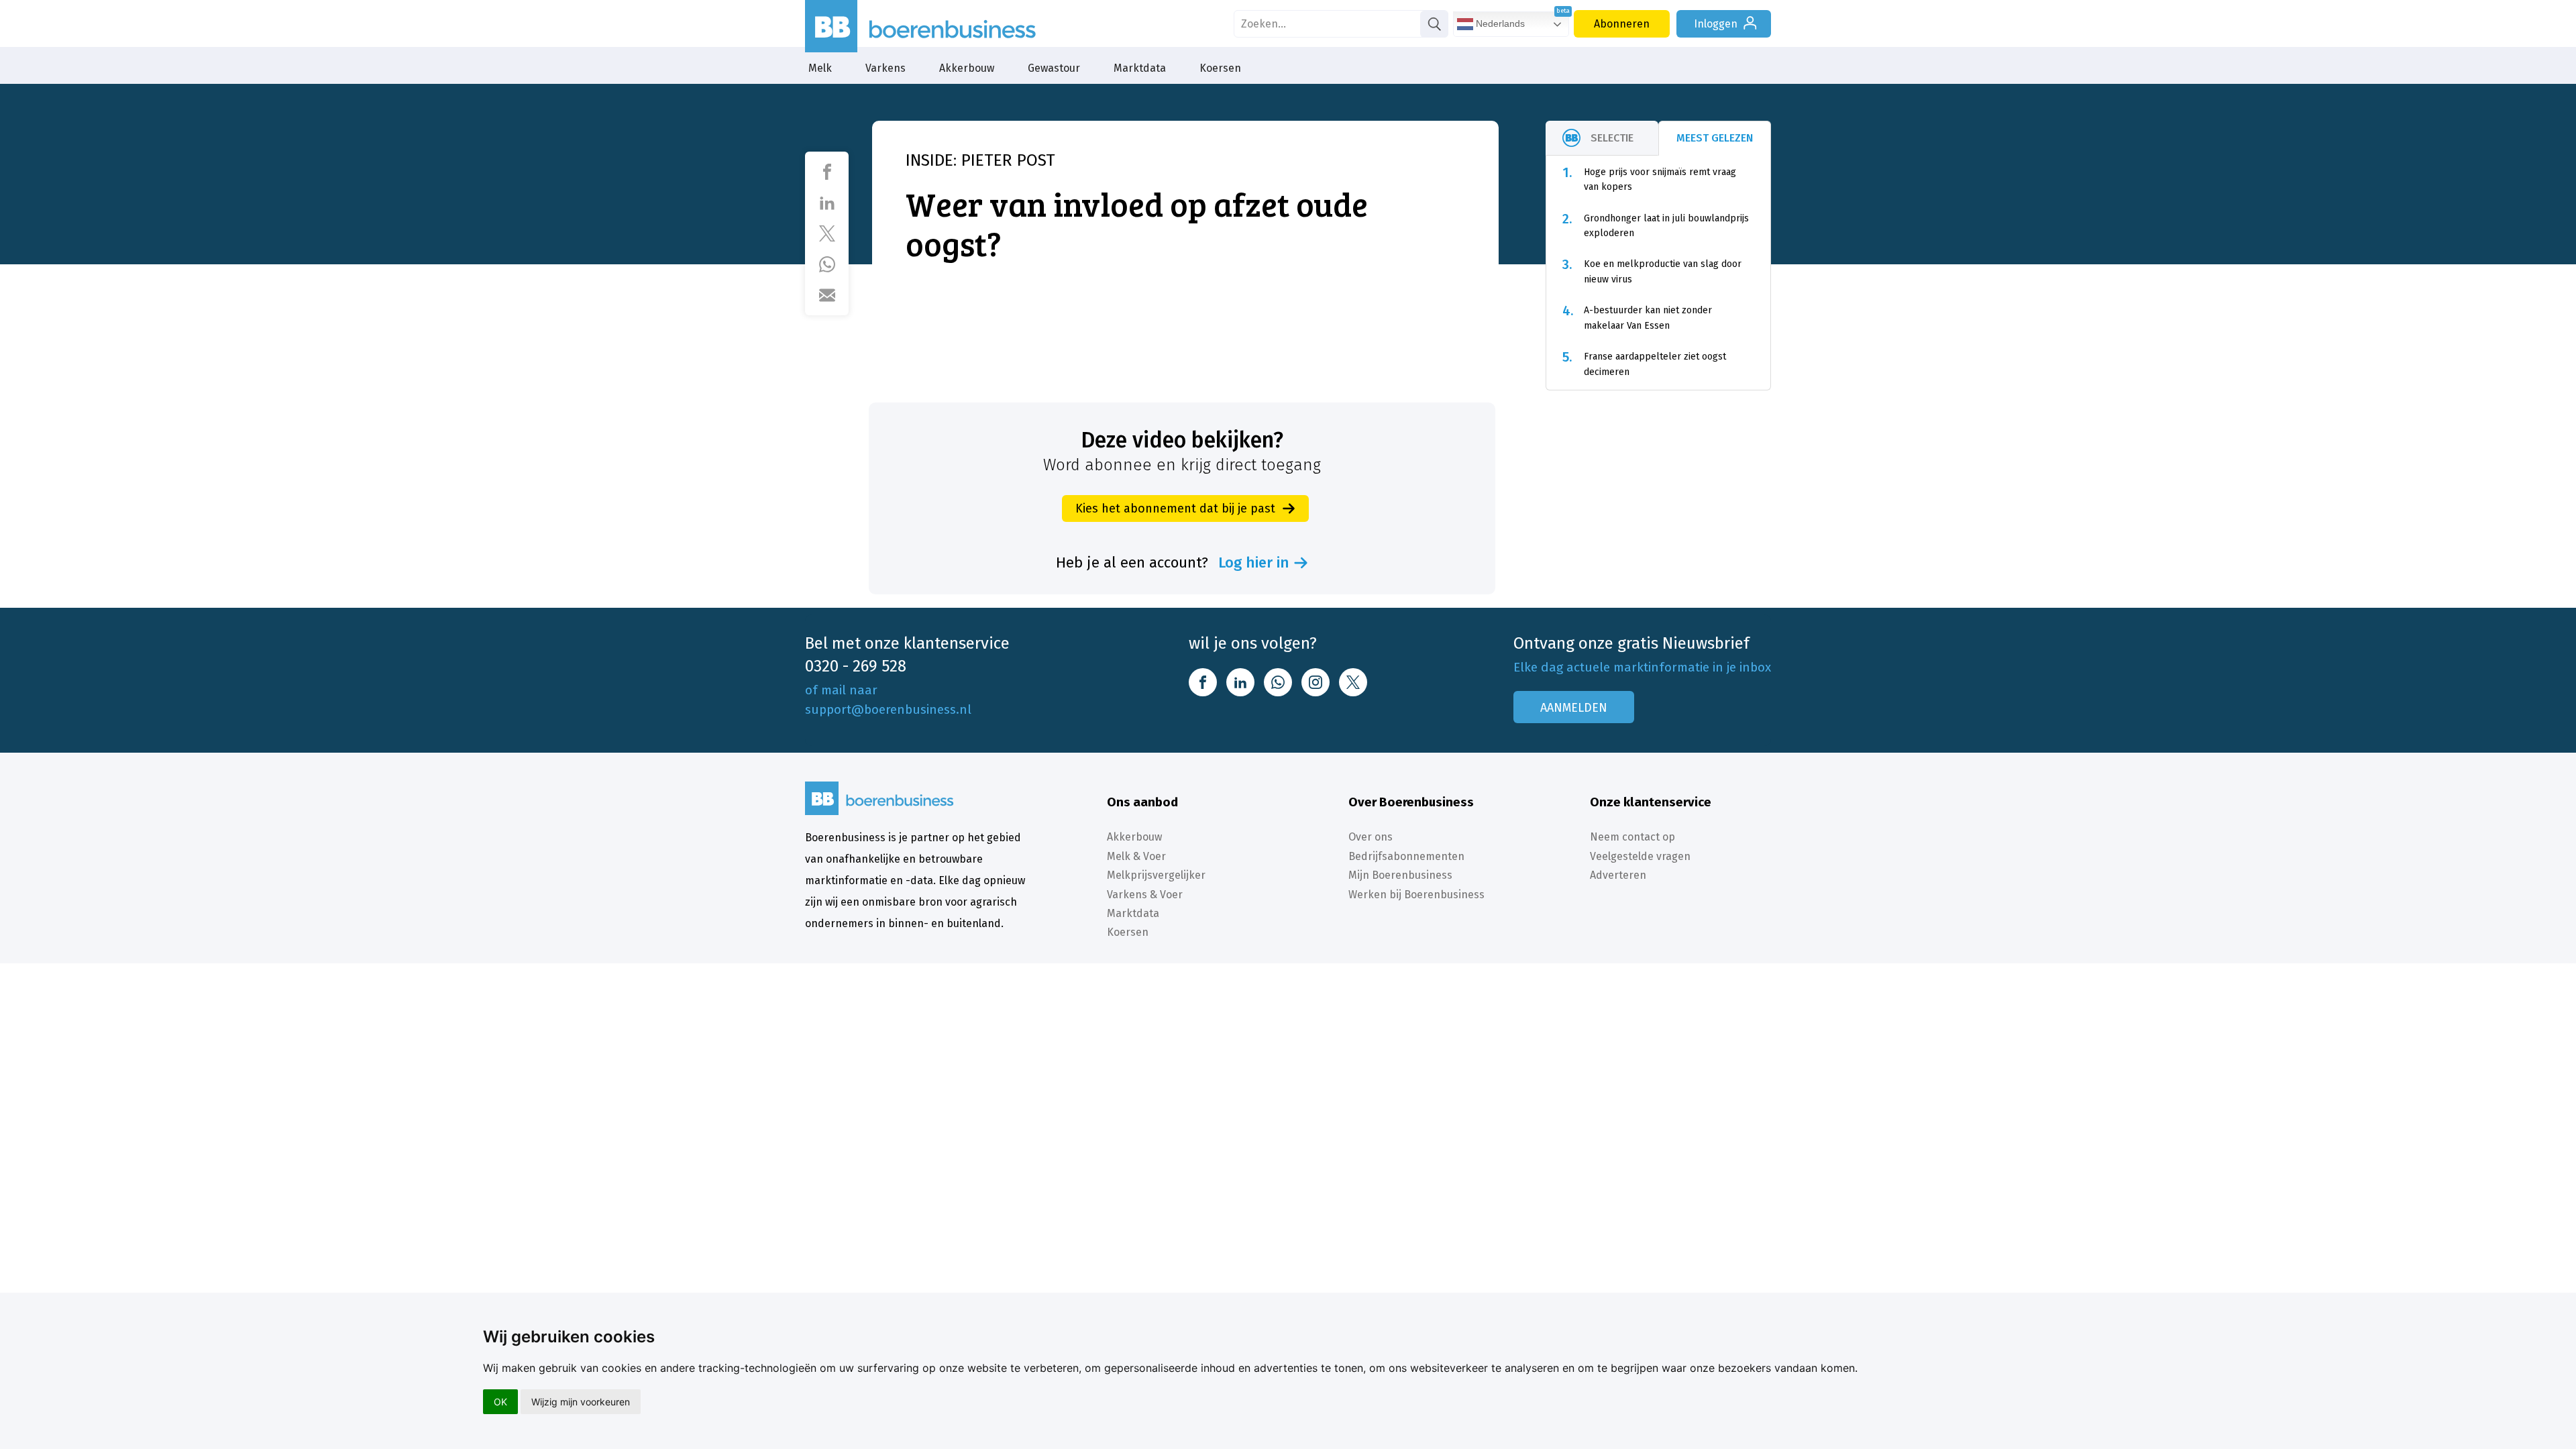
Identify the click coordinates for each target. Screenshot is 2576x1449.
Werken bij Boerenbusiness (1416, 895)
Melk (820, 68)
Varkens (885, 68)
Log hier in (1254, 563)
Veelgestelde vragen (1640, 856)
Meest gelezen (1715, 138)
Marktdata (1140, 68)
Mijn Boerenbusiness (1400, 875)
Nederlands (1499, 23)
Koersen (1220, 68)
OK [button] (500, 1402)
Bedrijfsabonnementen (1406, 856)
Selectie (1612, 138)
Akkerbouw (967, 68)
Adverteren (1618, 875)
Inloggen (1716, 24)
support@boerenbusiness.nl (888, 709)
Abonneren (1622, 24)
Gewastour (1054, 68)
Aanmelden (1574, 708)
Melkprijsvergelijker (1156, 875)
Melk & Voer (1136, 856)
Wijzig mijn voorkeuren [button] (581, 1402)
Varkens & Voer (1145, 895)
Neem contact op (1632, 837)
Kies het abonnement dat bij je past (1175, 508)
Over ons (1371, 837)
